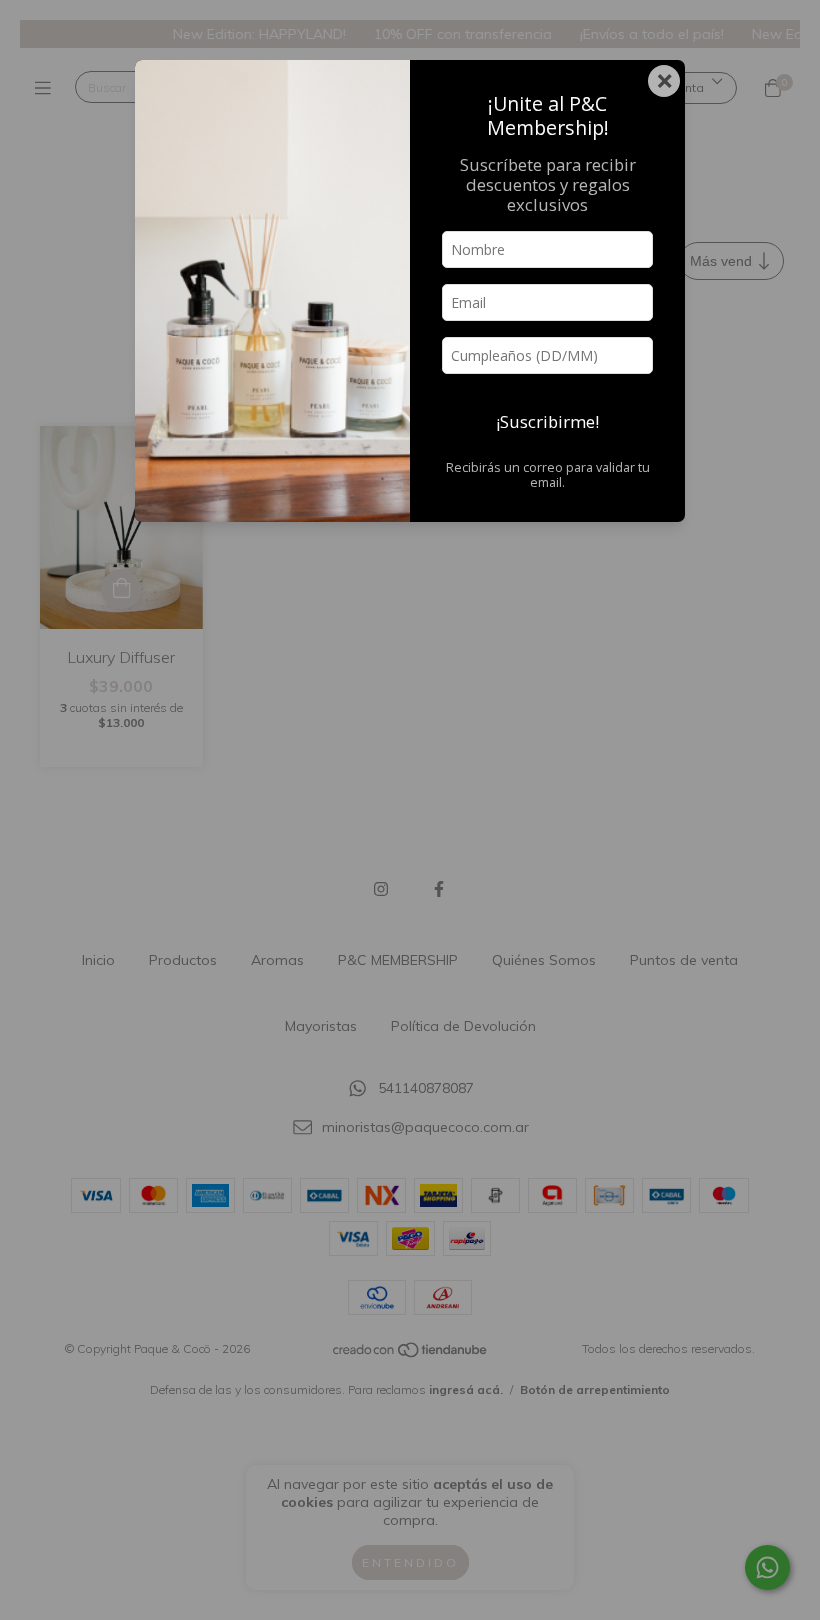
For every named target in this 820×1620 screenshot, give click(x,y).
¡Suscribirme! (547, 421)
